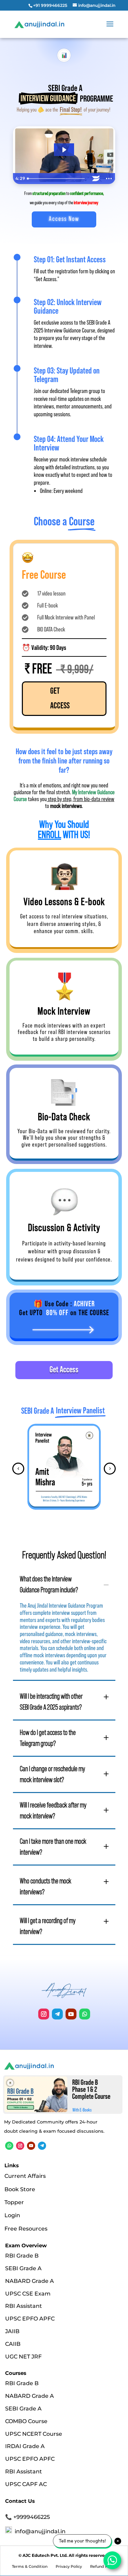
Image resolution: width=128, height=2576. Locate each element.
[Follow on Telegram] (57, 2014)
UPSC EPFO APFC (30, 2319)
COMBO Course (26, 2421)
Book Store (20, 2189)
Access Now (64, 219)
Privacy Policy (69, 2566)
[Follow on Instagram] (44, 2014)
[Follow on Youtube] (71, 2014)
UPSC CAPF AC (26, 2484)
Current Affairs (25, 2176)
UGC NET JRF (23, 2356)
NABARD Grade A (30, 2281)
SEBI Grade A (23, 2268)
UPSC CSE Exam (28, 2293)
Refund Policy (103, 2566)
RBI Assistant (24, 2306)
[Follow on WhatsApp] (85, 2014)
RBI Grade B (22, 2256)
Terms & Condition (30, 2566)
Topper (14, 2202)
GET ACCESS (60, 698)
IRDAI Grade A (25, 2446)
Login (12, 2215)
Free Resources (26, 2229)
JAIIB (12, 2331)
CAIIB (13, 2344)
